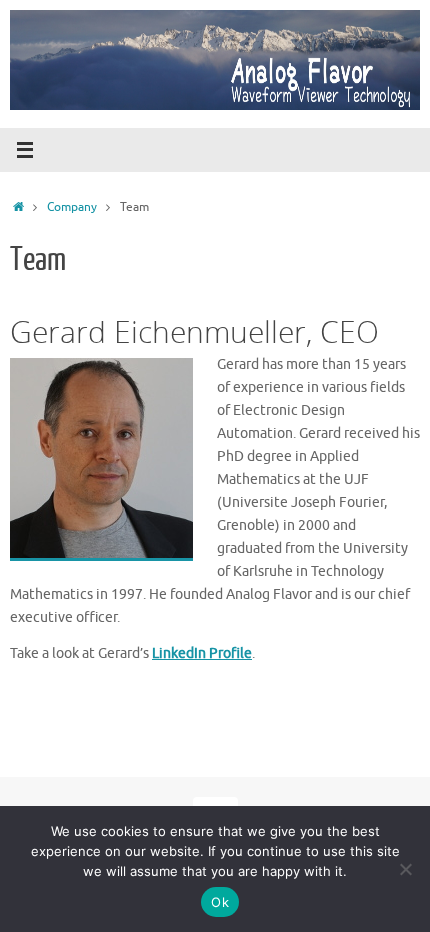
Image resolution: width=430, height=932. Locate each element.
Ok (220, 902)
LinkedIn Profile (202, 653)
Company (72, 207)
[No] (405, 869)
